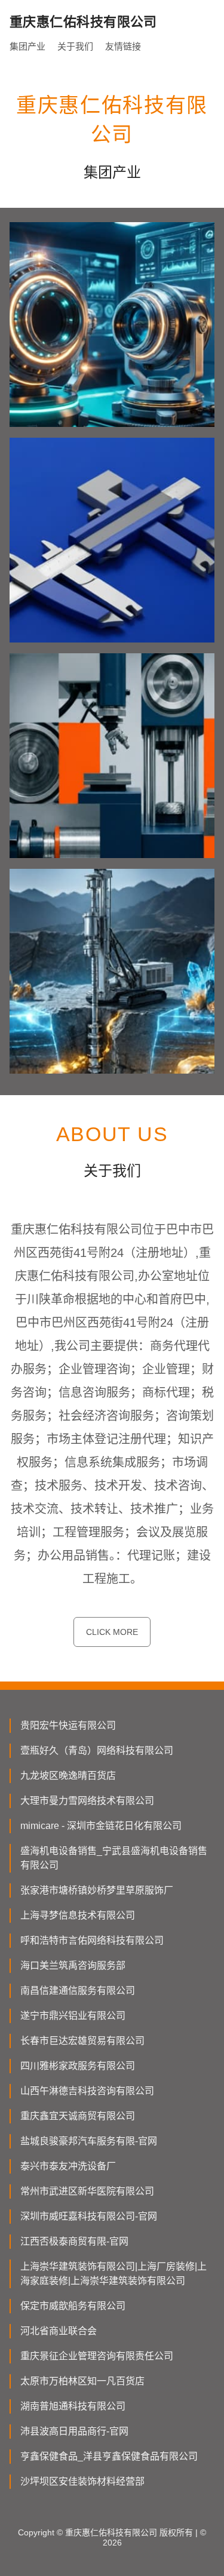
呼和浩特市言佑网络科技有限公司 (92, 1940)
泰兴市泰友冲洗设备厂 (68, 2166)
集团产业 (27, 46)
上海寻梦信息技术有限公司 (78, 1915)
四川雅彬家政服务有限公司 (78, 2066)
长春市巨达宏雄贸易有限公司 (82, 2041)
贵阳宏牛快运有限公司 (68, 1725)
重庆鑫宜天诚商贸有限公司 (78, 2116)
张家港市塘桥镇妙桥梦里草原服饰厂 (97, 1890)
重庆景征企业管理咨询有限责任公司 (97, 2356)
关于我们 (75, 46)
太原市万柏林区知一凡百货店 (82, 2381)
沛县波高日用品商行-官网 (74, 2431)
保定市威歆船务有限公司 (73, 2306)
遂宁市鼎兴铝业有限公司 (73, 2016)
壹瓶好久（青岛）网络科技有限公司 (97, 1750)
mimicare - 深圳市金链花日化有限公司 (101, 1826)
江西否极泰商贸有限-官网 (74, 2241)
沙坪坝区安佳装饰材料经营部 (82, 2481)
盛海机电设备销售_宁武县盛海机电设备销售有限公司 (114, 1858)
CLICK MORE (112, 1632)
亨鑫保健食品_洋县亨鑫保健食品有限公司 (109, 2456)
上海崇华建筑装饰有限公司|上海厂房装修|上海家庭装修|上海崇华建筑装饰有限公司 (113, 2274)
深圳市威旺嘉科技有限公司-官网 (89, 2216)
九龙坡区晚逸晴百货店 (68, 1776)
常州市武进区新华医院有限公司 (87, 2191)
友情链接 (123, 46)
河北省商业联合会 (59, 2331)
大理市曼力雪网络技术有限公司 (87, 1801)
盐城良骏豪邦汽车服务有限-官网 (89, 2141)
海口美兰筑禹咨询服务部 (73, 1965)
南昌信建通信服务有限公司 (78, 1991)
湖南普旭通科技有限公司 (73, 2406)
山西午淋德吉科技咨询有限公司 (87, 2091)
